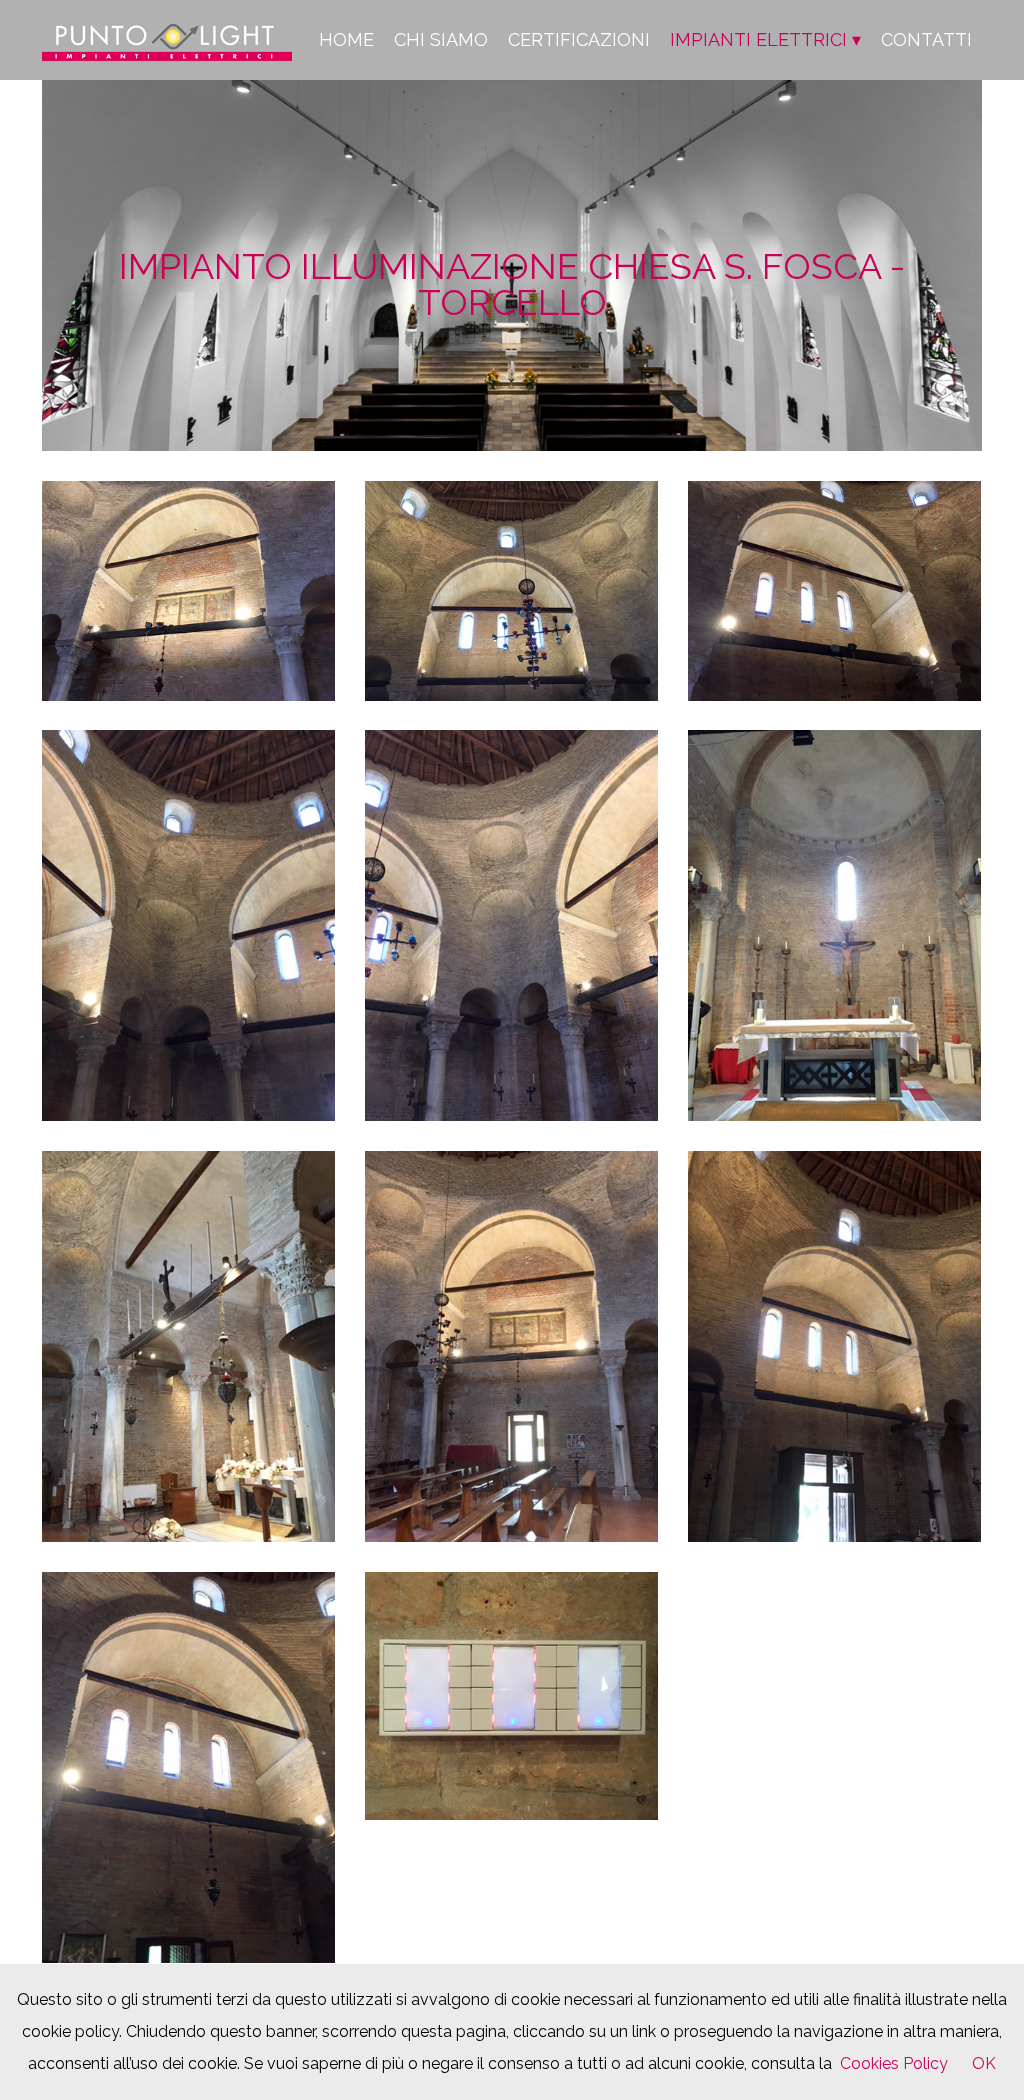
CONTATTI (926, 39)
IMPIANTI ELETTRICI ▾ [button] (765, 39)
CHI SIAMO (441, 39)
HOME (346, 39)
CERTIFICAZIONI (579, 39)
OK (984, 2063)
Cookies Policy (894, 2063)
